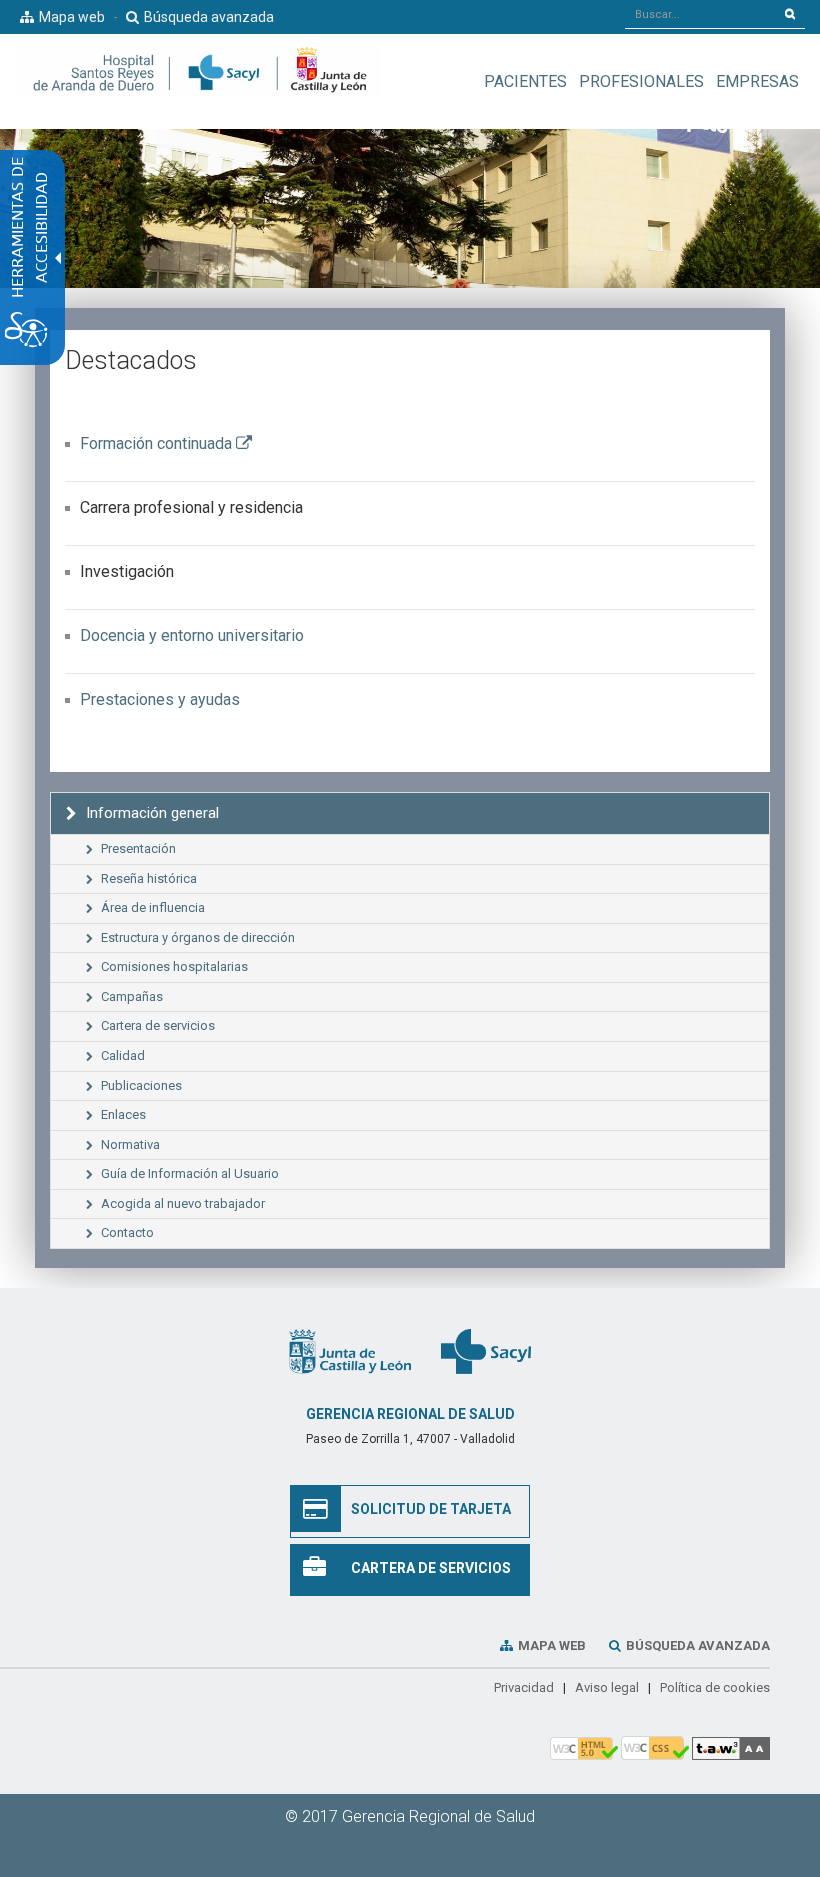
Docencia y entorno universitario (192, 635)
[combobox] (700, 14)
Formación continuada (166, 443)
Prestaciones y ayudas (160, 699)
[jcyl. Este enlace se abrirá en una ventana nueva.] (350, 1351)
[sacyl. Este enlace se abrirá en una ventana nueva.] (486, 1351)
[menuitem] (525, 81)
